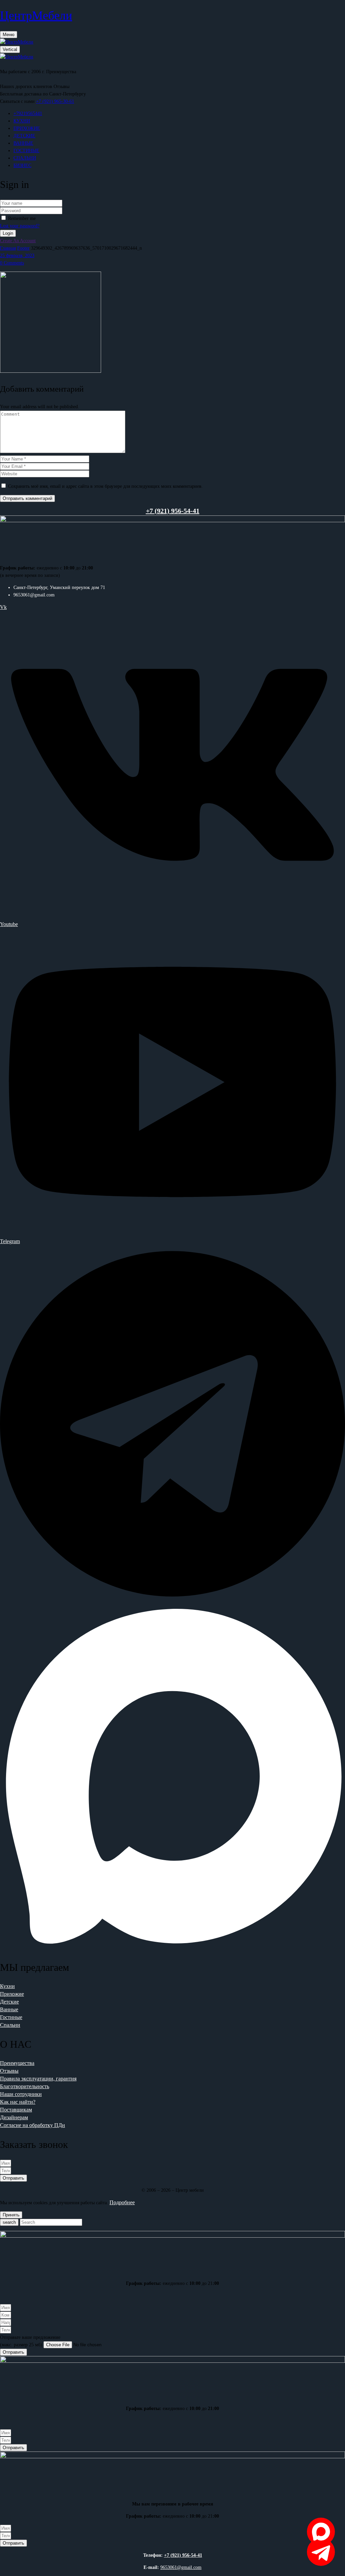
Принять (11, 2215)
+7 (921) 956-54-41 (183, 2555)
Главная (8, 248)
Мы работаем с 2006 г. (22, 72)
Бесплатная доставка (21, 94)
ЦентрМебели (36, 16)
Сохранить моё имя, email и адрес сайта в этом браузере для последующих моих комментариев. (105, 486)
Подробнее (122, 2202)
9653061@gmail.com (181, 2567)
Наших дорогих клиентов (26, 87)
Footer (23, 248)
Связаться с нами (17, 101)
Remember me (22, 218)
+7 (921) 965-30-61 (55, 101)
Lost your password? (20, 226)
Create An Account (18, 241)
